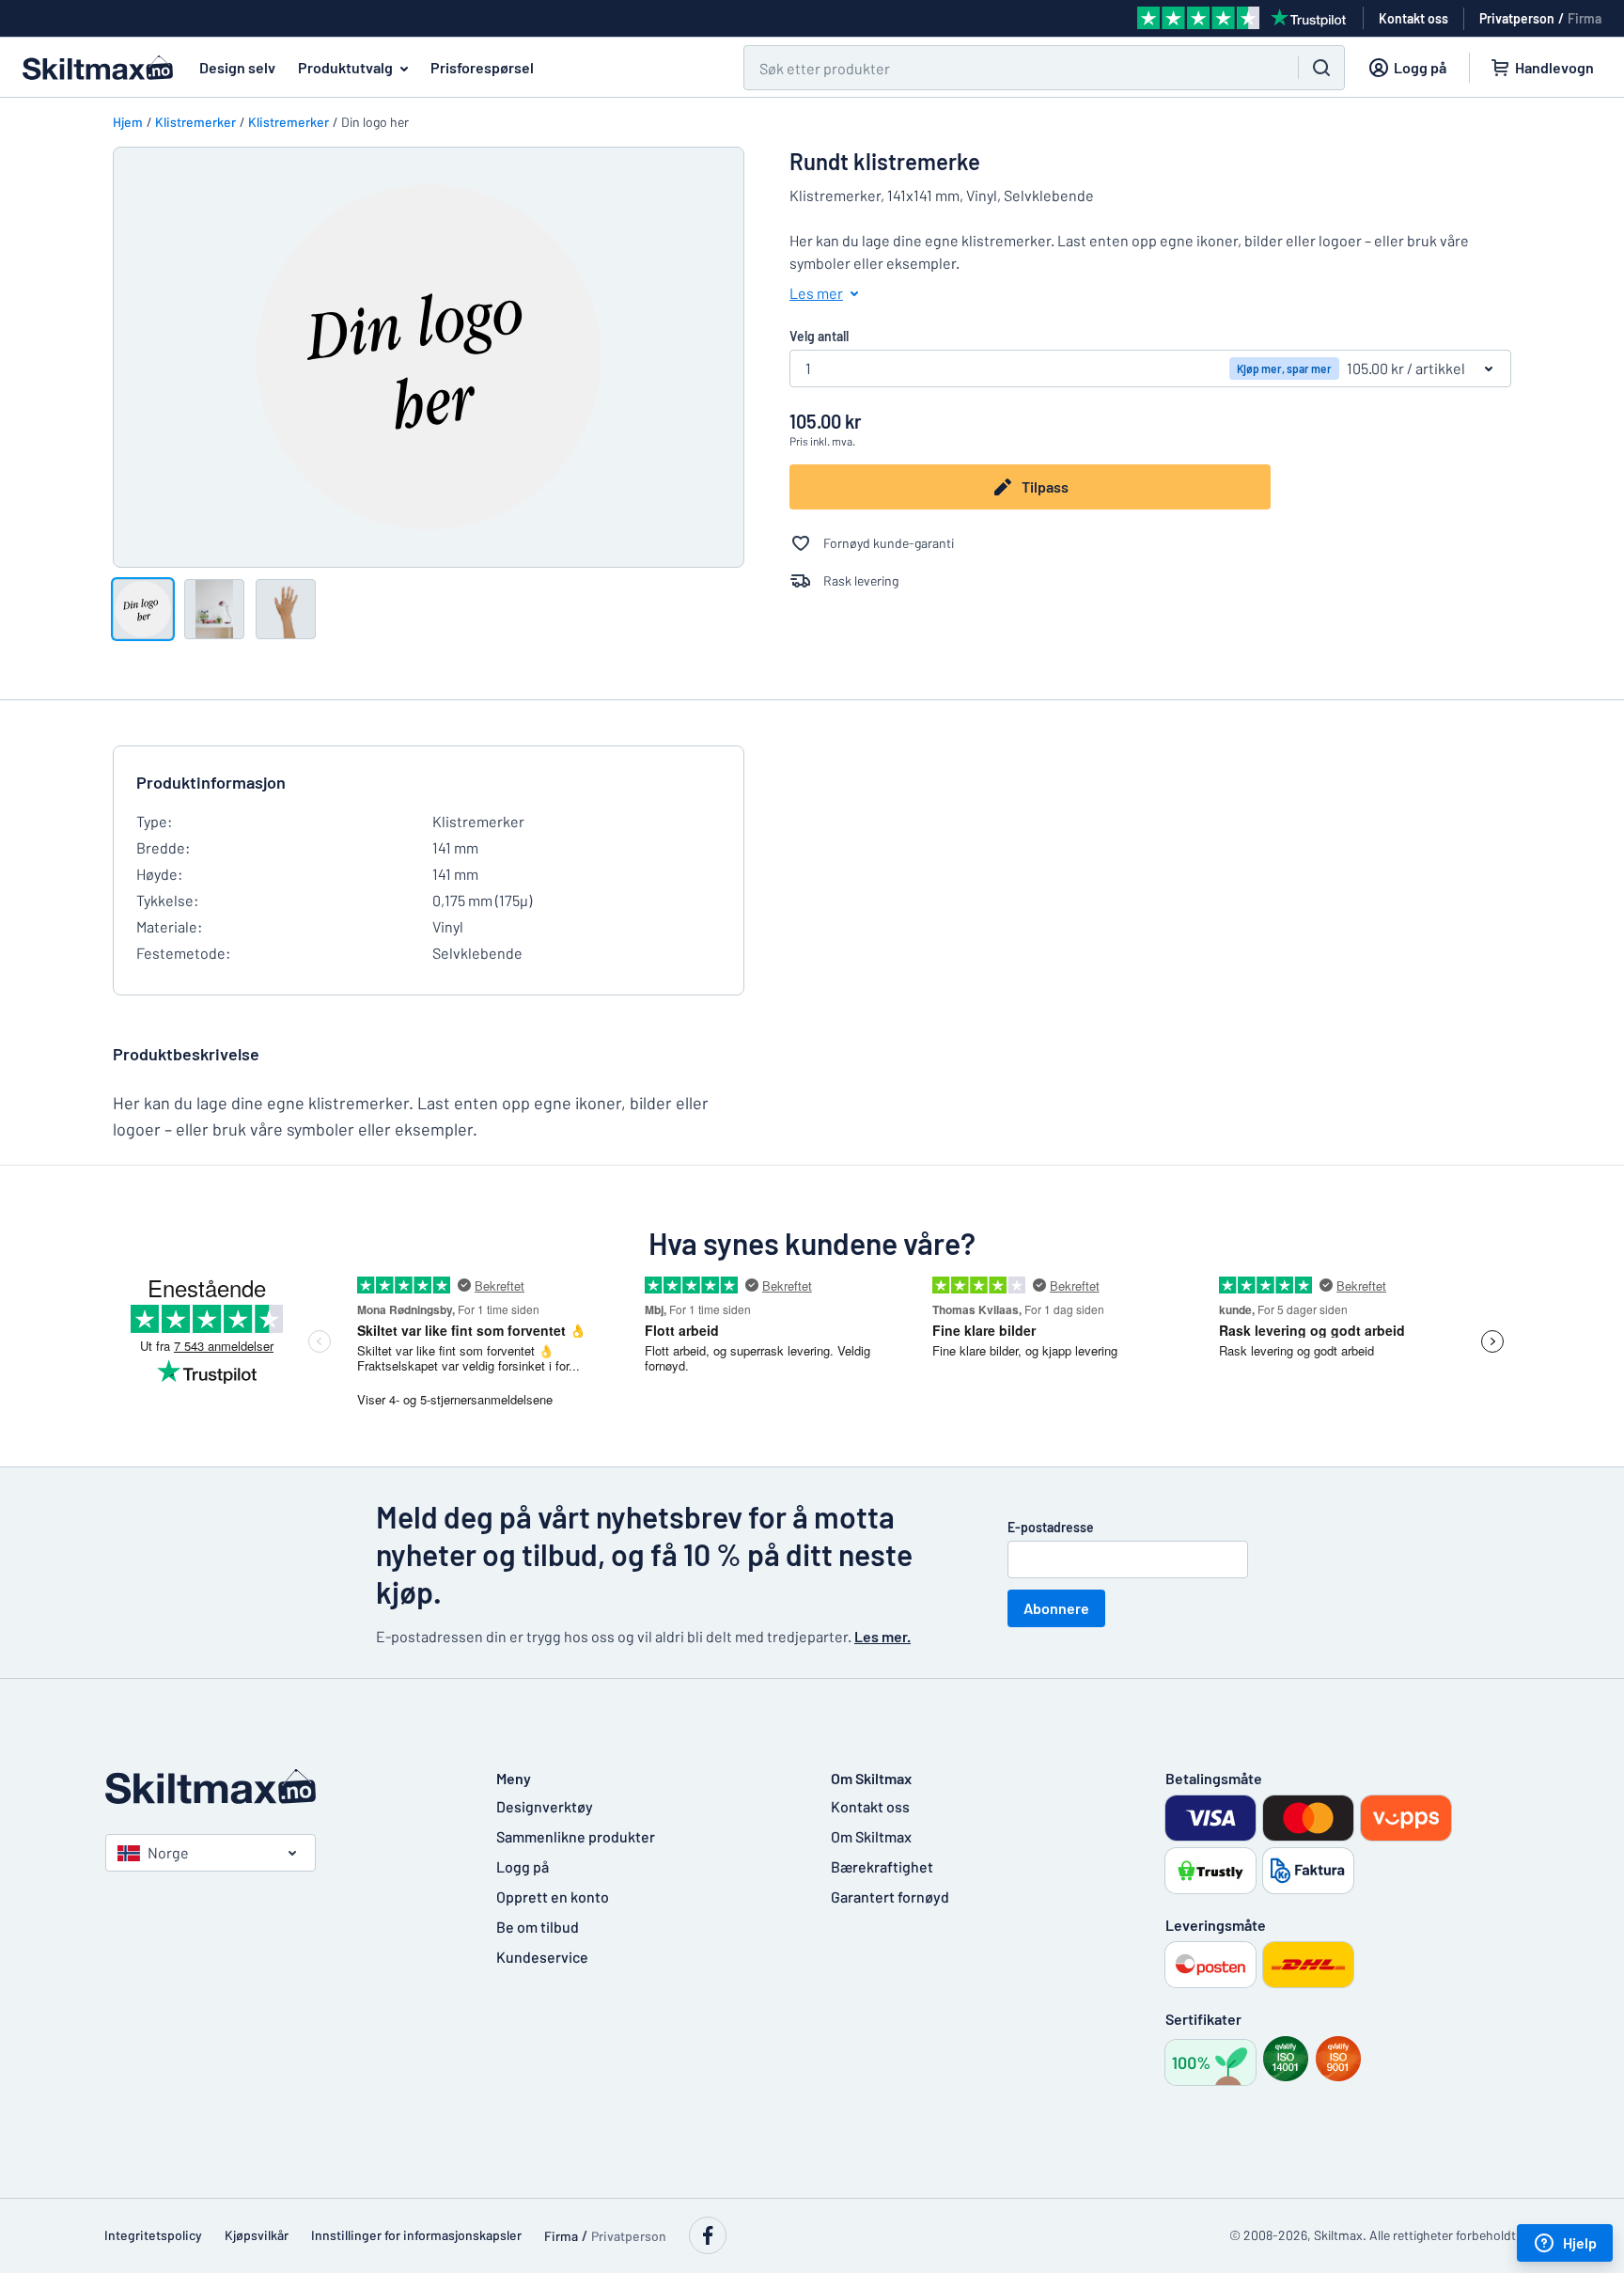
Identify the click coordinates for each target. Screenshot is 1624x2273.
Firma (1585, 18)
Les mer (816, 293)
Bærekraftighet (882, 1866)
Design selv (237, 67)
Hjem (128, 122)
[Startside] (282, 1787)
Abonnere (1056, 1608)
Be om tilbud (538, 1927)
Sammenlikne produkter (576, 1836)
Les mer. (882, 1636)
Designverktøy (545, 1806)
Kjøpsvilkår (257, 2235)
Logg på (523, 1866)
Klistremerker (195, 122)
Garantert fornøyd (890, 1897)
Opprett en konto (553, 1897)
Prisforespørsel (482, 67)
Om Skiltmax (871, 1836)
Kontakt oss (870, 1806)
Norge (168, 1852)
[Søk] (1321, 68)
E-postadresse (1051, 1527)
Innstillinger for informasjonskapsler (416, 2235)
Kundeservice (542, 1957)
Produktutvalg (345, 67)
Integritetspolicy (153, 2235)
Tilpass (1045, 486)
